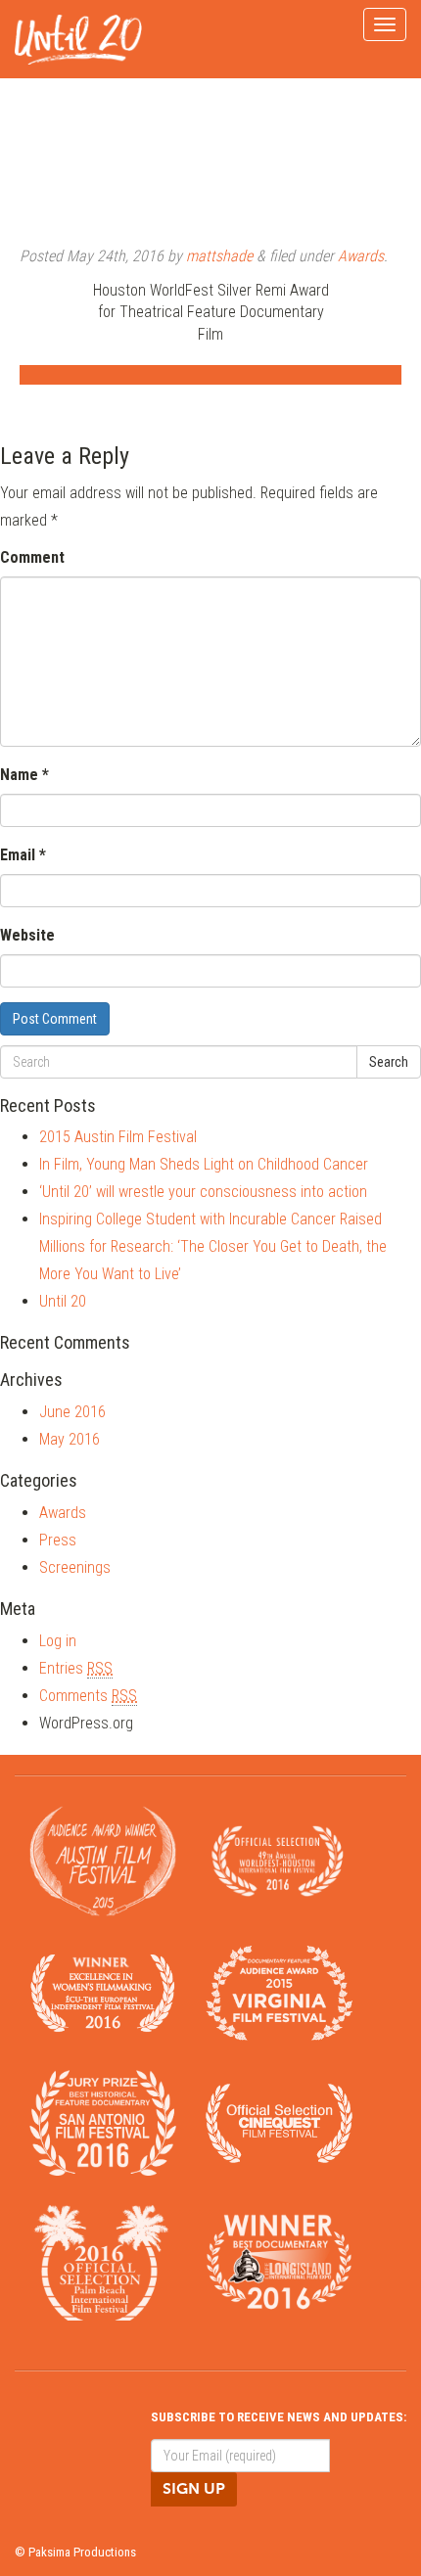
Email (23, 855)
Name (24, 775)
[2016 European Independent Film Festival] (103, 1992)
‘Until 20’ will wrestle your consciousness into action (203, 1192)
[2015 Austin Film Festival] (103, 1860)
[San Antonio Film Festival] (103, 2121)
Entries (76, 1668)
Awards (361, 256)
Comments (88, 1696)
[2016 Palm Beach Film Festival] (103, 2261)
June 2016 (72, 1412)
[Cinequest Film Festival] (279, 2121)
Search (389, 1062)
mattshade (219, 256)
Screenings (75, 1567)
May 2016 (70, 1439)
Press (58, 1540)
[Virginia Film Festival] (279, 1992)
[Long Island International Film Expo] (279, 2261)
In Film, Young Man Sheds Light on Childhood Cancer (204, 1164)
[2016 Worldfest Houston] (279, 1860)
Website (27, 935)
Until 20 (63, 1301)
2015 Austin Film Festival (118, 1137)
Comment (32, 557)
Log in (58, 1641)
